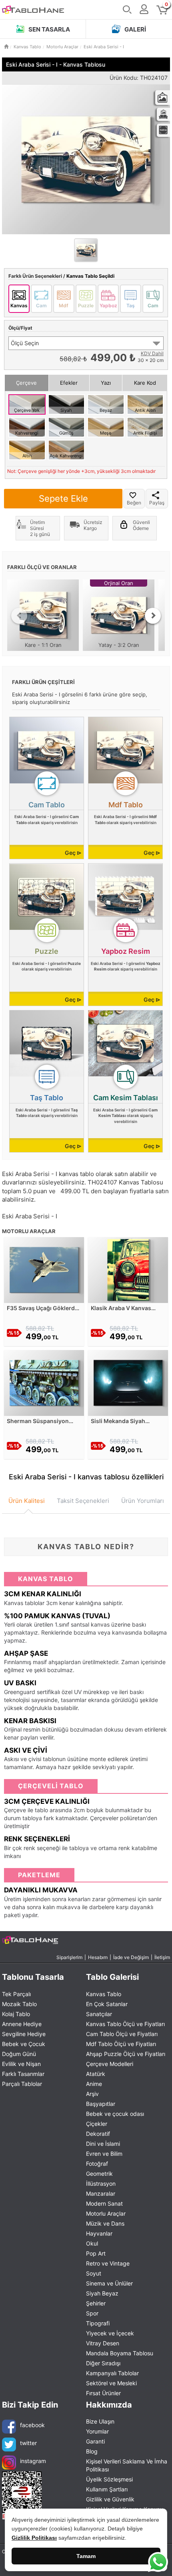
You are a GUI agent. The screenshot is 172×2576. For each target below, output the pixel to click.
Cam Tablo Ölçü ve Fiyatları (122, 2034)
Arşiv (92, 2094)
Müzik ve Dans (105, 2223)
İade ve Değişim (131, 1957)
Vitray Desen (103, 2343)
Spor (92, 2313)
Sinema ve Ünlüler (109, 2283)
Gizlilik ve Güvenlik (110, 2499)
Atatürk (96, 2074)
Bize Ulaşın (100, 2421)
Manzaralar (101, 2193)
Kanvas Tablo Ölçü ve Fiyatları (125, 2024)
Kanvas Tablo (104, 1994)
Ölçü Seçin (25, 343)
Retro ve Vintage (108, 2263)
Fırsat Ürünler (103, 2393)
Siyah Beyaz (102, 2293)
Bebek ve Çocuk (24, 2044)
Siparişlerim (69, 1957)
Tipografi (98, 2323)
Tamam (86, 2556)
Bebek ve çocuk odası (115, 2114)
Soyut (94, 2273)
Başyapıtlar (101, 2104)
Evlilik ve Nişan (21, 2064)
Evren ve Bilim (104, 2154)
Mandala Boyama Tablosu (120, 2353)
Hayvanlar (99, 2233)
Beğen (134, 503)
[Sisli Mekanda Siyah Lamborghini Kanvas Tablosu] (128, 1382)
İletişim (162, 1957)
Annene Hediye (22, 2024)
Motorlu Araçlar (106, 2213)
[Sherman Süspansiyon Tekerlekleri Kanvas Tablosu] (44, 1382)
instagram (33, 2461)
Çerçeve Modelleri (110, 2064)
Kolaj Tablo (16, 2014)
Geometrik (99, 2174)
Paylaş (157, 503)
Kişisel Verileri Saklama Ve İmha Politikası (127, 2465)
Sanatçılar (99, 2014)
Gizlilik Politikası (34, 2538)
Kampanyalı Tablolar (112, 2373)
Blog (92, 2451)
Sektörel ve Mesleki (111, 2383)
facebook (32, 2425)
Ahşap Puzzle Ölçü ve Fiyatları (126, 2054)
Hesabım (98, 1957)
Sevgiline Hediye (24, 2034)
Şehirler (96, 2303)
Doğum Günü (19, 2054)
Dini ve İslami (103, 2144)
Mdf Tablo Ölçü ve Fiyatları (121, 2044)
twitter (28, 2443)
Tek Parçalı (16, 1994)
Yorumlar (97, 2431)
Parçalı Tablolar (22, 2084)
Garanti (95, 2441)
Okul (92, 2243)
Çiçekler (97, 2124)
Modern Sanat (104, 2203)
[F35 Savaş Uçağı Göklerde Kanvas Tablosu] (44, 1269)
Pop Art (96, 2253)
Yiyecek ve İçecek (110, 2333)
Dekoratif (98, 2134)
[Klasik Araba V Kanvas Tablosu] (128, 1269)
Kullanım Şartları (107, 2489)
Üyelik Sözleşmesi (109, 2479)
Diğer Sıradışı (103, 2363)
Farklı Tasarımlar (23, 2074)
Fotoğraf (97, 2164)
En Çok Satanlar (107, 2004)
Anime (94, 2084)
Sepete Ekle (63, 498)
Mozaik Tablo (19, 2004)
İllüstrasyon (101, 2184)
